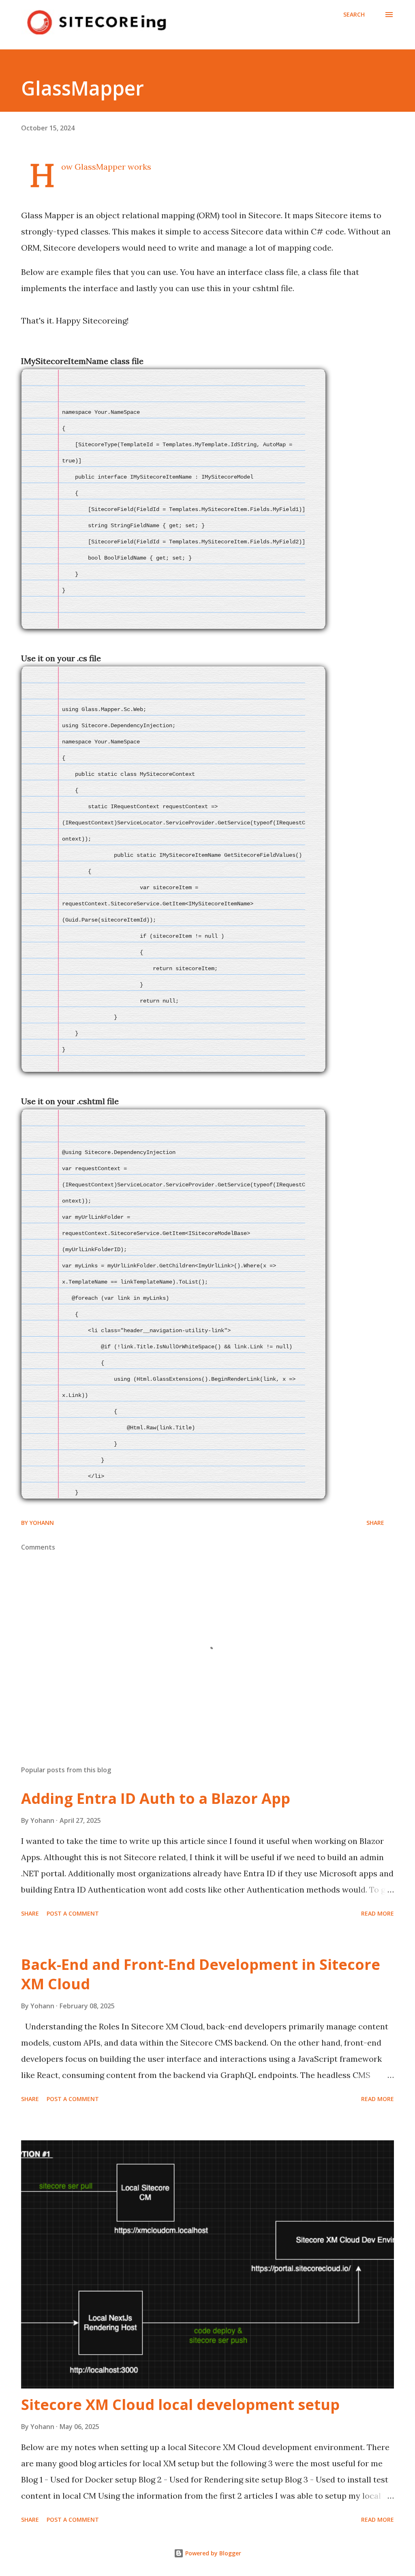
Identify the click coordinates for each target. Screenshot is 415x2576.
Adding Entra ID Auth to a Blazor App (156, 1798)
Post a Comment (73, 1913)
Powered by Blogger (212, 2553)
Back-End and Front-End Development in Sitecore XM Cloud (201, 1974)
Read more (378, 1913)
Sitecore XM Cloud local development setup (180, 2405)
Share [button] (375, 1523)
